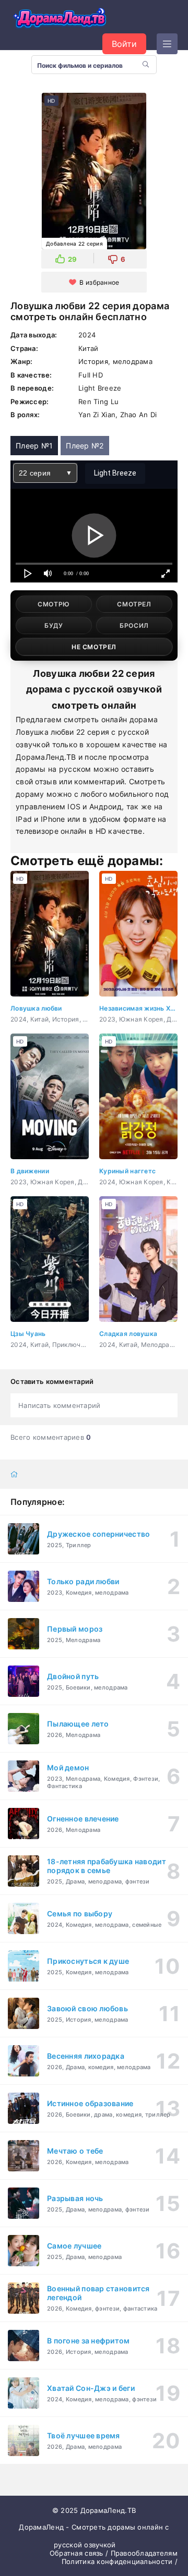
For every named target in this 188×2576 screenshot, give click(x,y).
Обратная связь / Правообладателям (114, 2553)
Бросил (134, 625)
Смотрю (54, 604)
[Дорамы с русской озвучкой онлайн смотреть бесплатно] (60, 19)
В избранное (99, 282)
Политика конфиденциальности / (120, 2561)
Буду (54, 625)
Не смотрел (94, 647)
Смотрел (134, 604)
